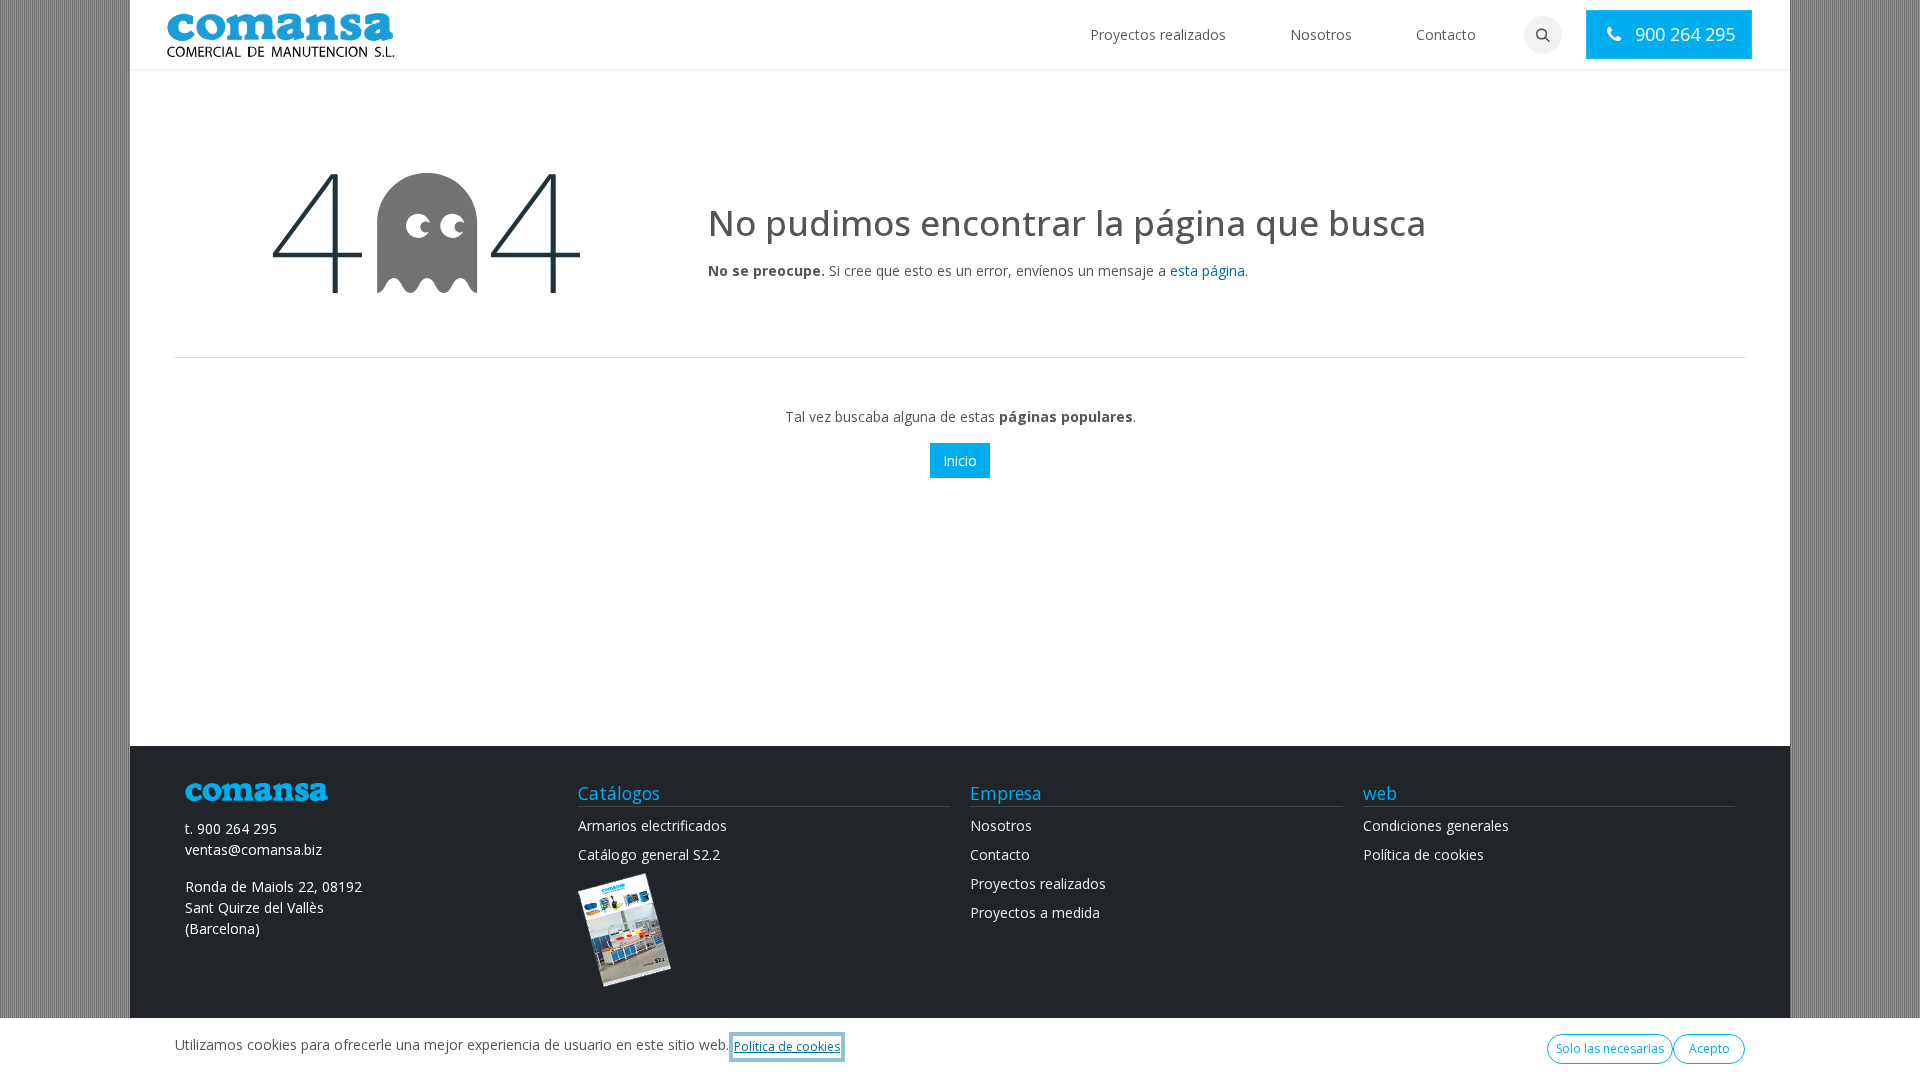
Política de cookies (787, 1046)
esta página (1207, 270)
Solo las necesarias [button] (1610, 1048)
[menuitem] (1158, 34)
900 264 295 (1682, 34)
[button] (1543, 35)
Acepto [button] (1709, 1048)
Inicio (960, 460)
